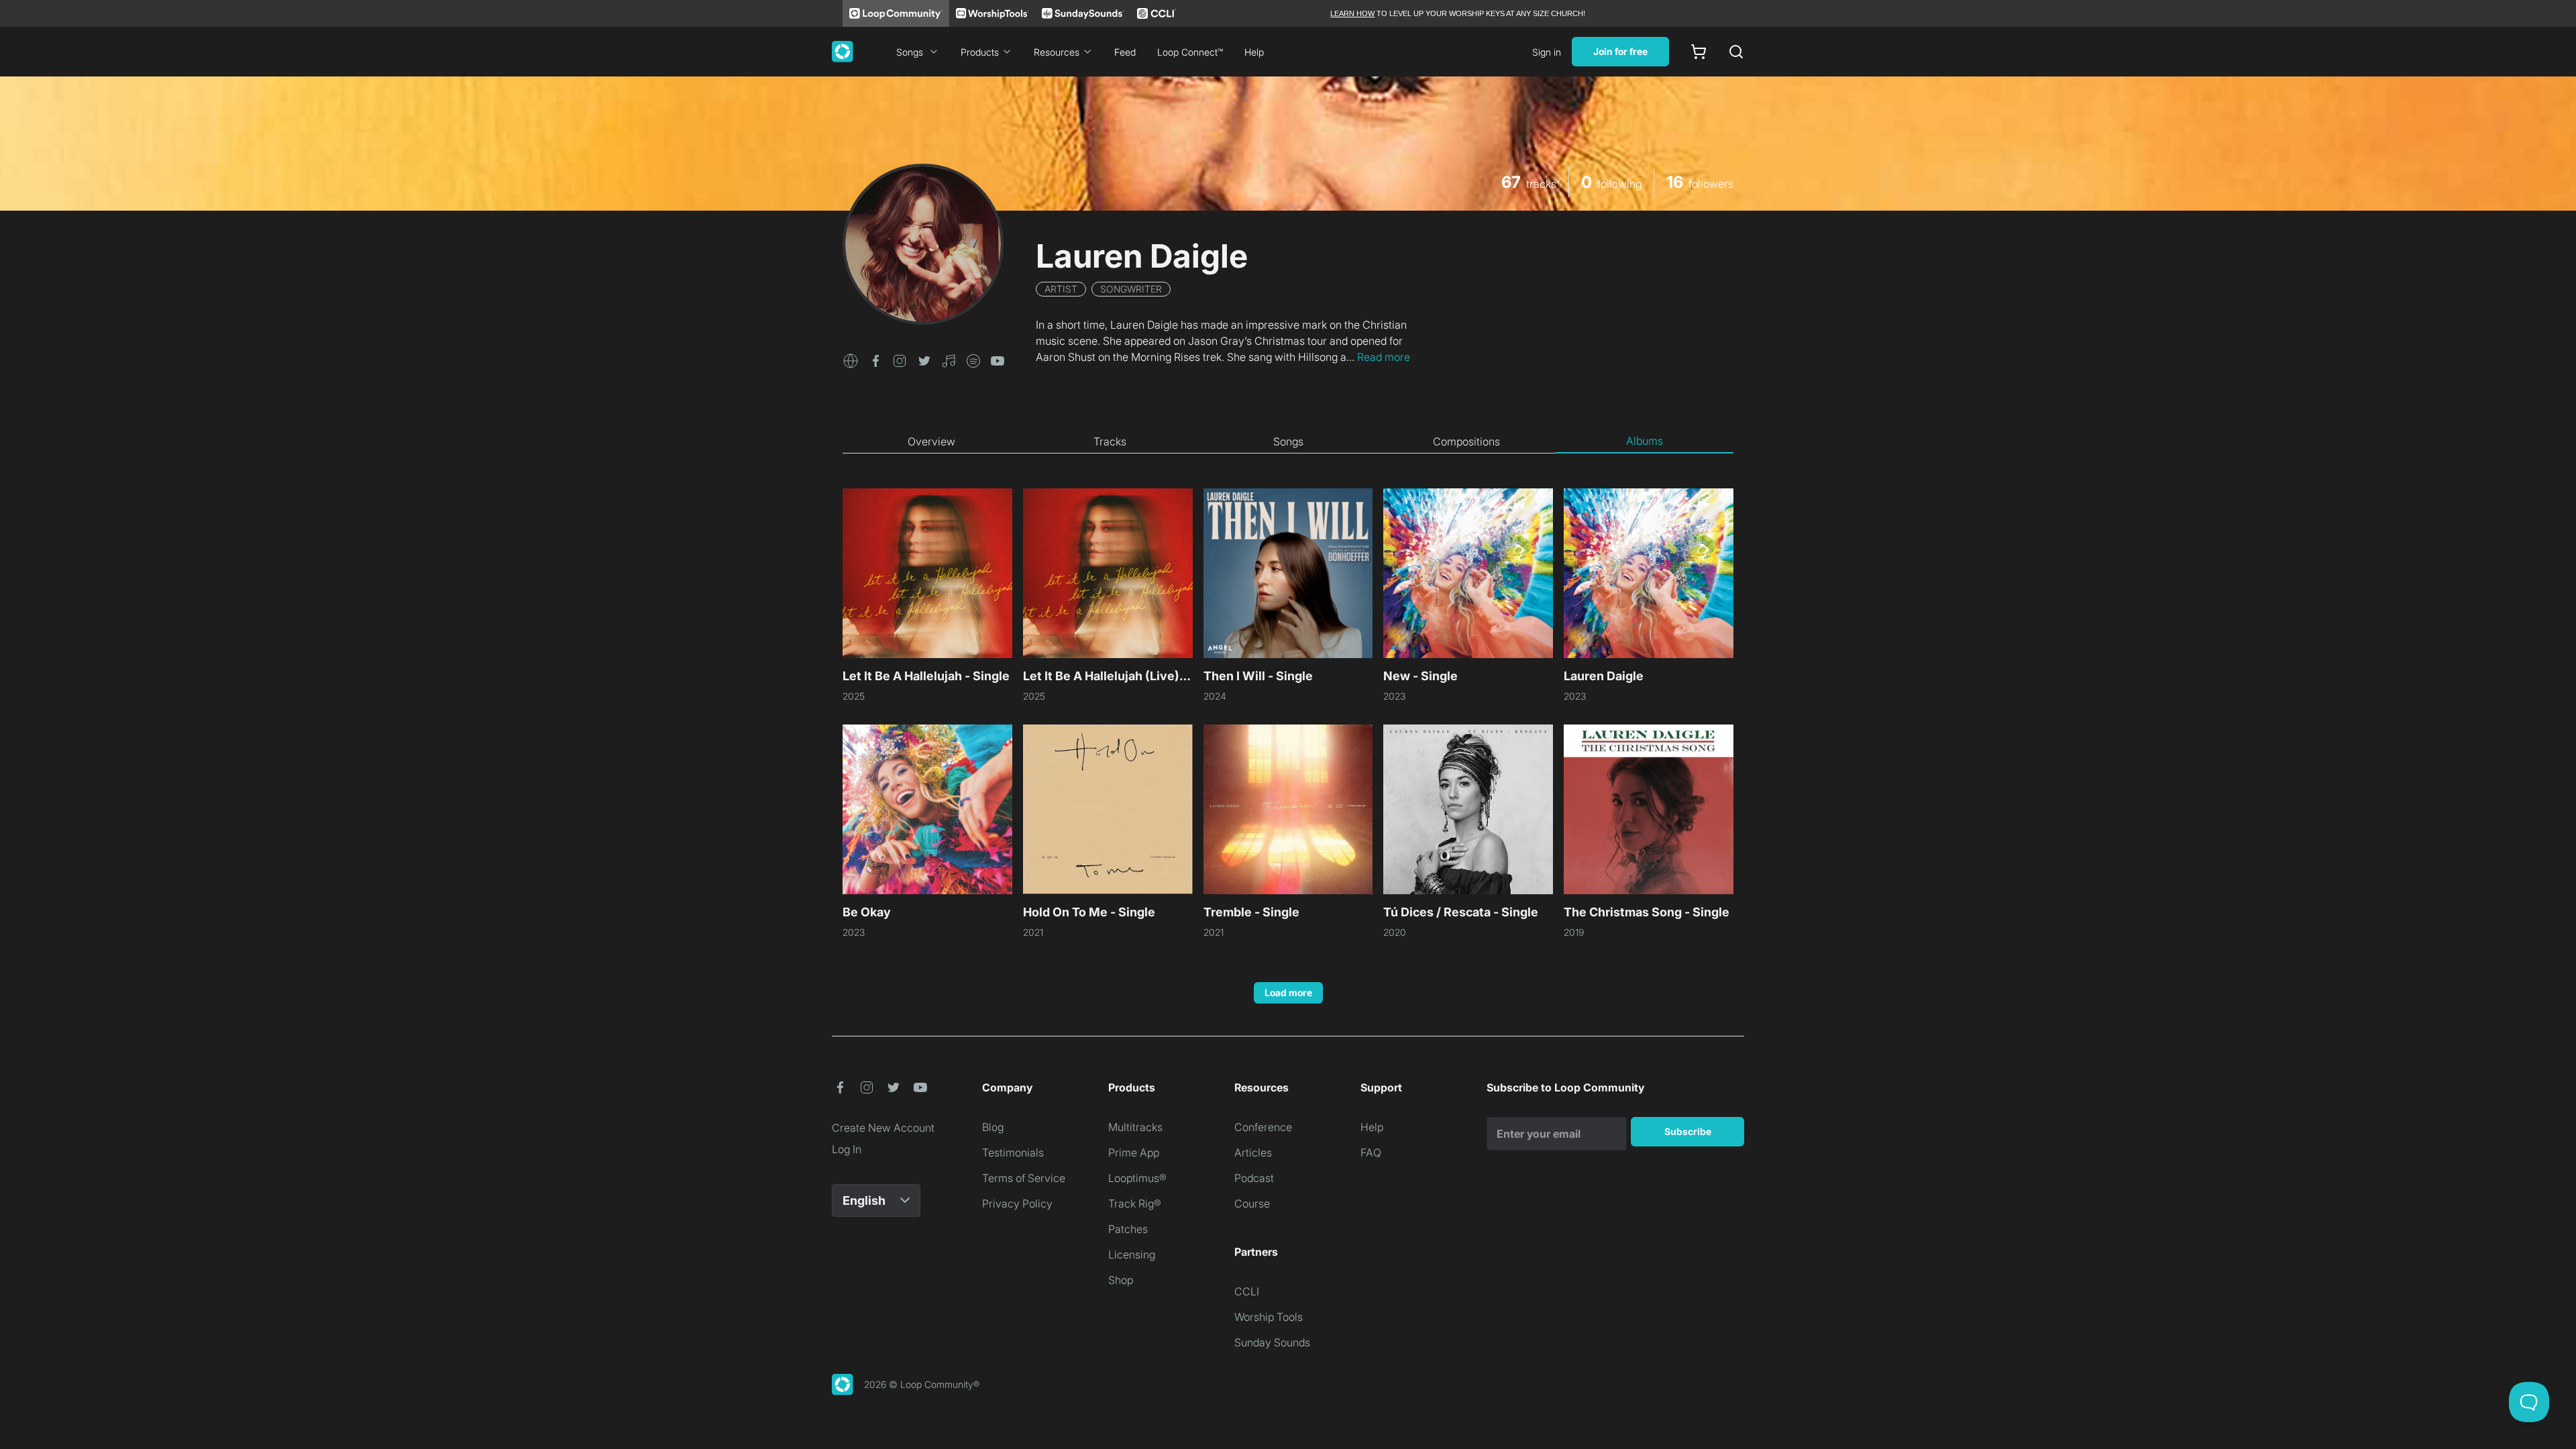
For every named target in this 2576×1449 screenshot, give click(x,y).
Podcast (1254, 1178)
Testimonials (1013, 1152)
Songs (910, 52)
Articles (1253, 1152)
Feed (1125, 52)
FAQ (1371, 1152)
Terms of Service (1024, 1178)
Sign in (1547, 52)
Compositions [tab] (1466, 441)
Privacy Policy (1017, 1203)
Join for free (1620, 51)
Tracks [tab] (1110, 441)
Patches (1128, 1229)
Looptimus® (1137, 1178)
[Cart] (1699, 52)
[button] (851, 360)
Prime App (1134, 1152)
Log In (847, 1149)
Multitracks (1135, 1127)
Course (1252, 1203)
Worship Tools (1269, 1317)
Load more (1288, 992)
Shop (1121, 1280)
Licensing (1132, 1254)
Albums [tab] (1645, 441)
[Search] (1736, 52)
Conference (1263, 1127)
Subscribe (1688, 1131)
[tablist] (1288, 441)
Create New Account (883, 1128)
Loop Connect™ (1190, 52)
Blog (993, 1127)
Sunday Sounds (1272, 1342)
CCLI (1247, 1291)
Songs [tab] (1288, 441)
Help (1254, 52)
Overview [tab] (931, 441)
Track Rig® (1135, 1203)
